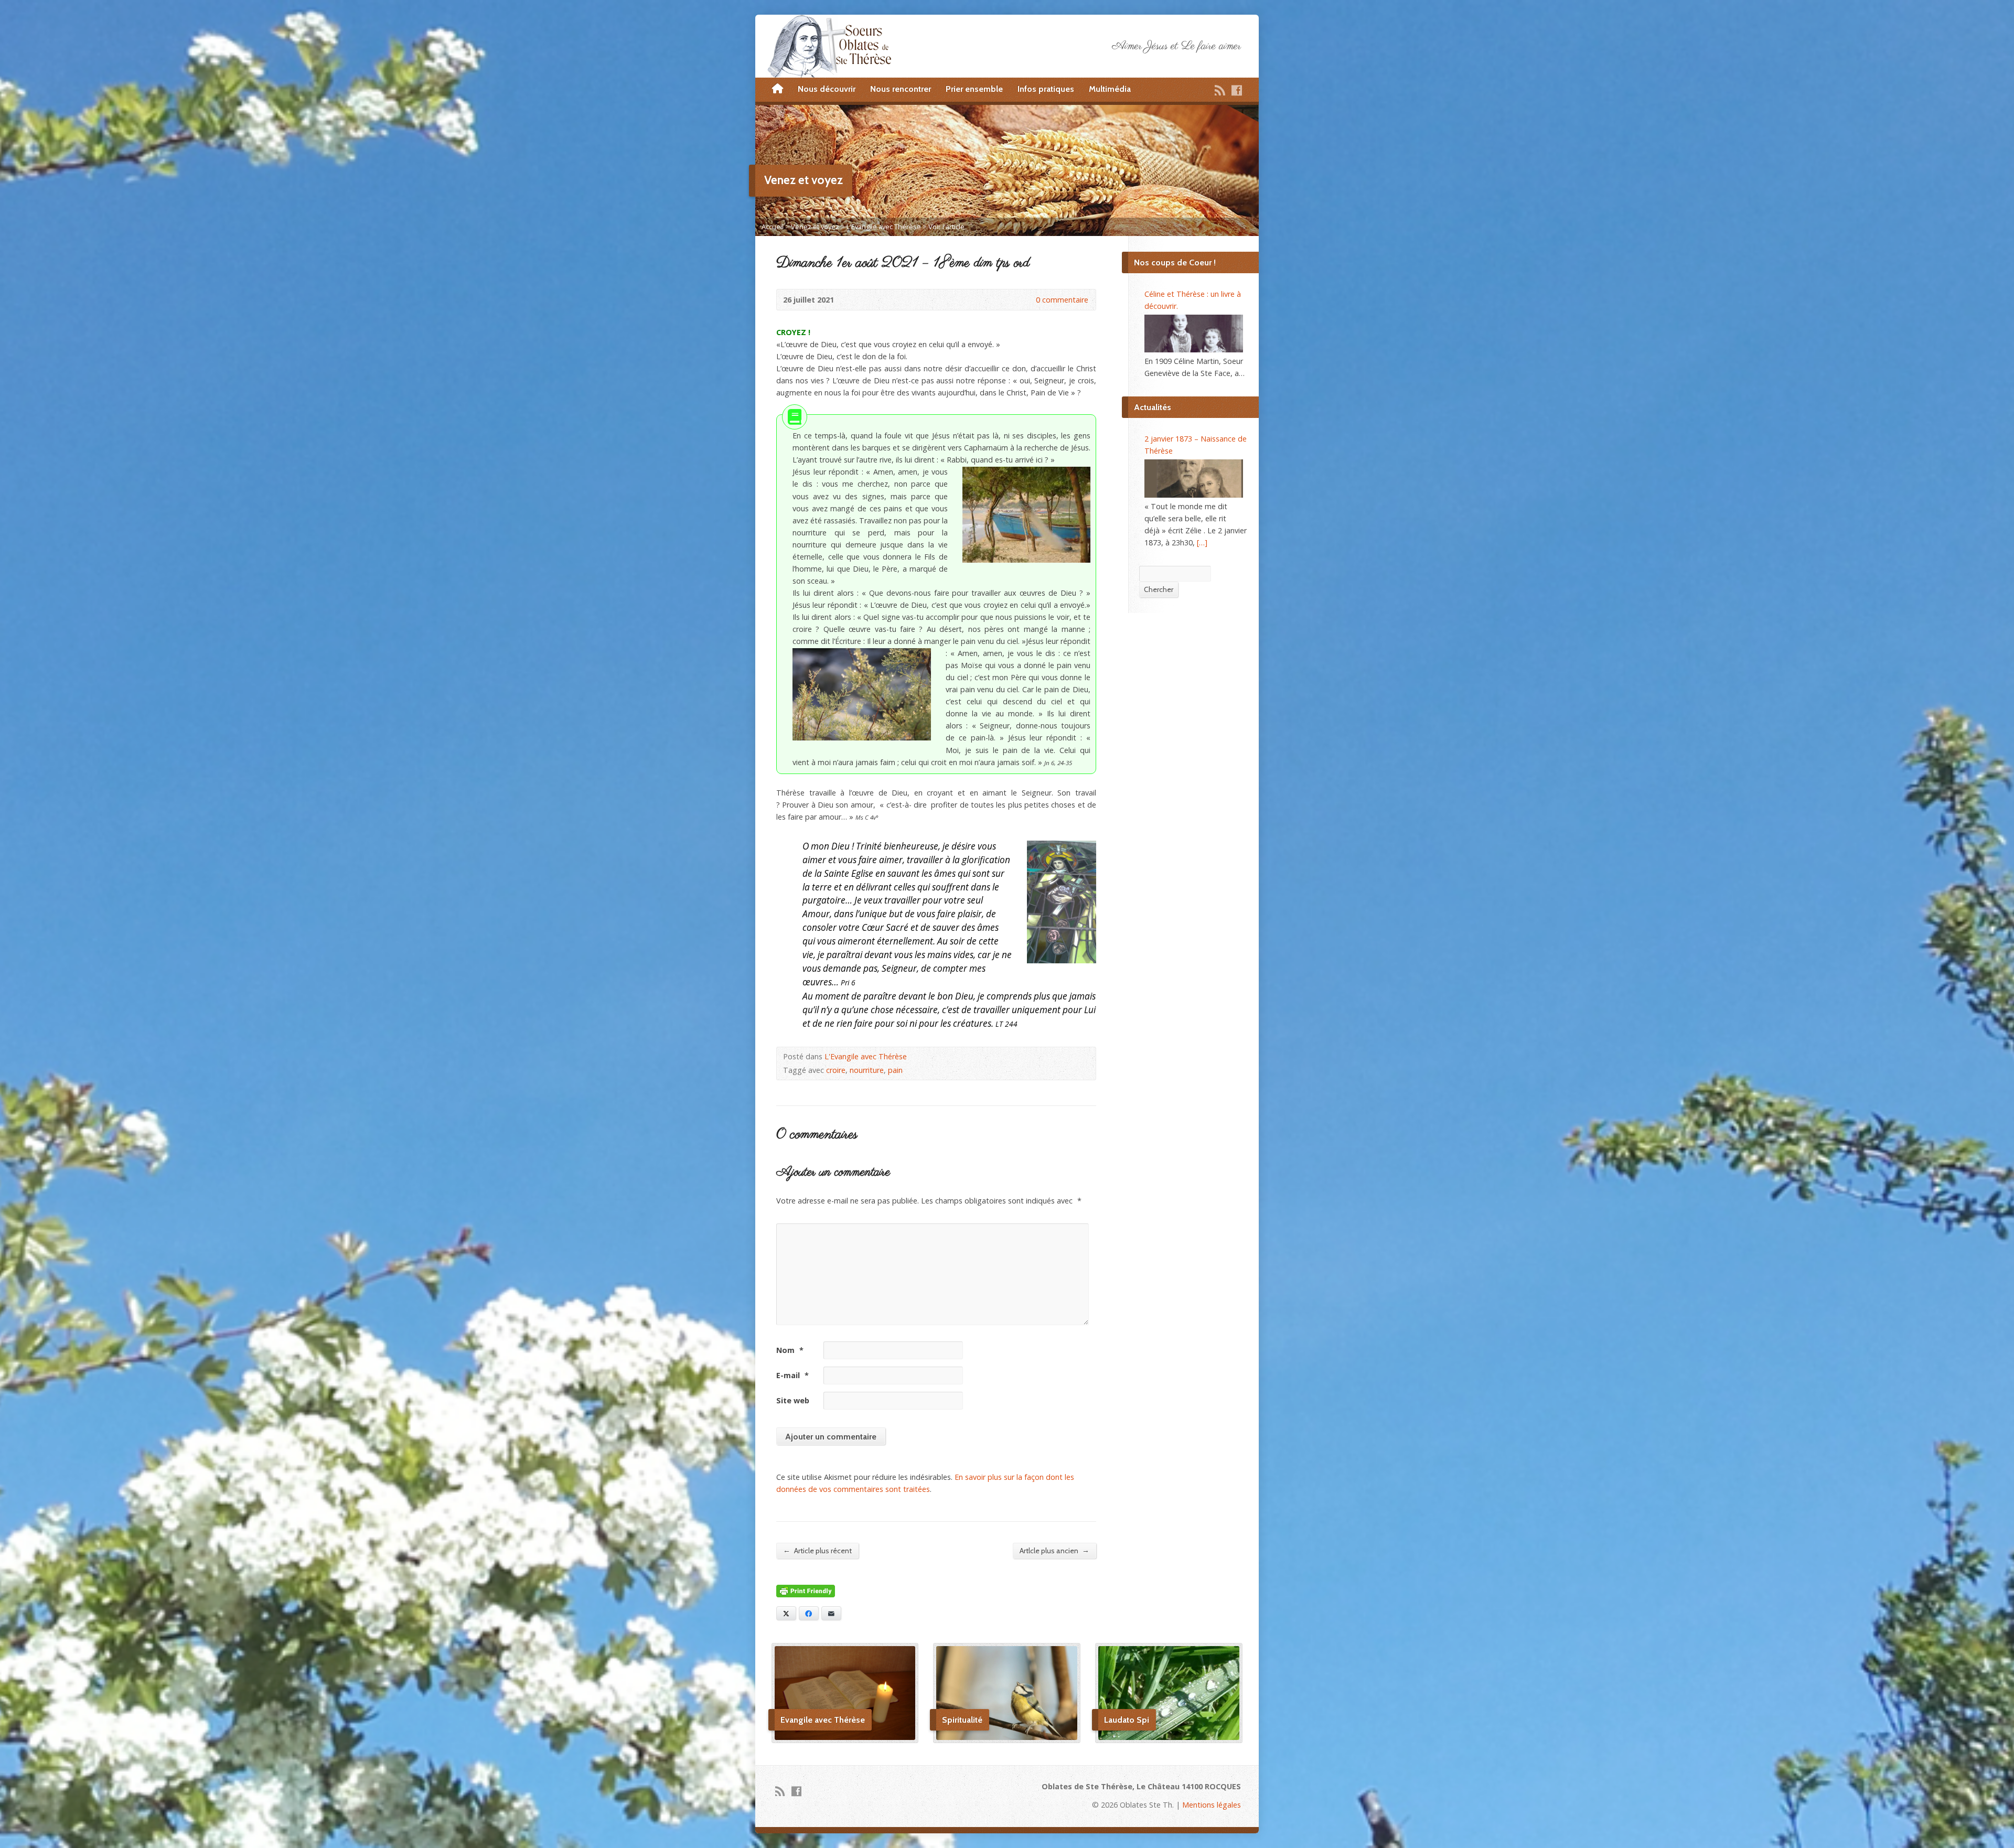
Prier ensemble (974, 89)
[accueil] (778, 89)
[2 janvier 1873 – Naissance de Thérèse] (1194, 478)
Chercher (1159, 589)
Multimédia (1110, 89)
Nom (790, 1350)
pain (895, 1070)
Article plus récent (817, 1550)
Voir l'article (946, 227)
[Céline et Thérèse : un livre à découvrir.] (1194, 334)
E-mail (792, 1375)
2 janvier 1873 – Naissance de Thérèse (1196, 445)
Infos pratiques (1046, 89)
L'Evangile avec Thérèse (884, 227)
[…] (1202, 542)
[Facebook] (1237, 90)
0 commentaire (1027, 300)
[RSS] (1220, 90)
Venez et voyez (815, 227)
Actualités (1153, 407)
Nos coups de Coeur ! (1175, 262)
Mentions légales (1212, 1805)
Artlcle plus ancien (1054, 1550)
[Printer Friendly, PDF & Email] (806, 1591)
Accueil (773, 227)
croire (836, 1070)
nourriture (867, 1070)
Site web (793, 1400)
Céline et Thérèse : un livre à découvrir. (1193, 300)
